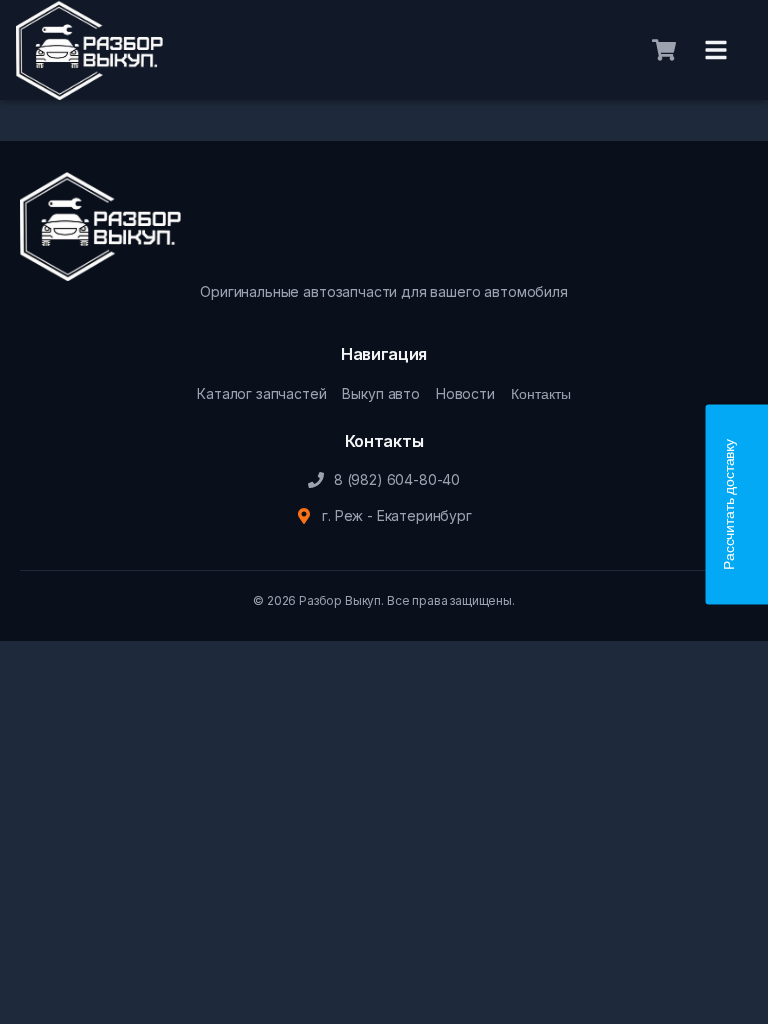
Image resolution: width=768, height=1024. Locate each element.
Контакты (541, 394)
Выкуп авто (380, 393)
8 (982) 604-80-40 (397, 479)
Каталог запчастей (261, 393)
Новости (465, 393)
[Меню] (716, 50)
